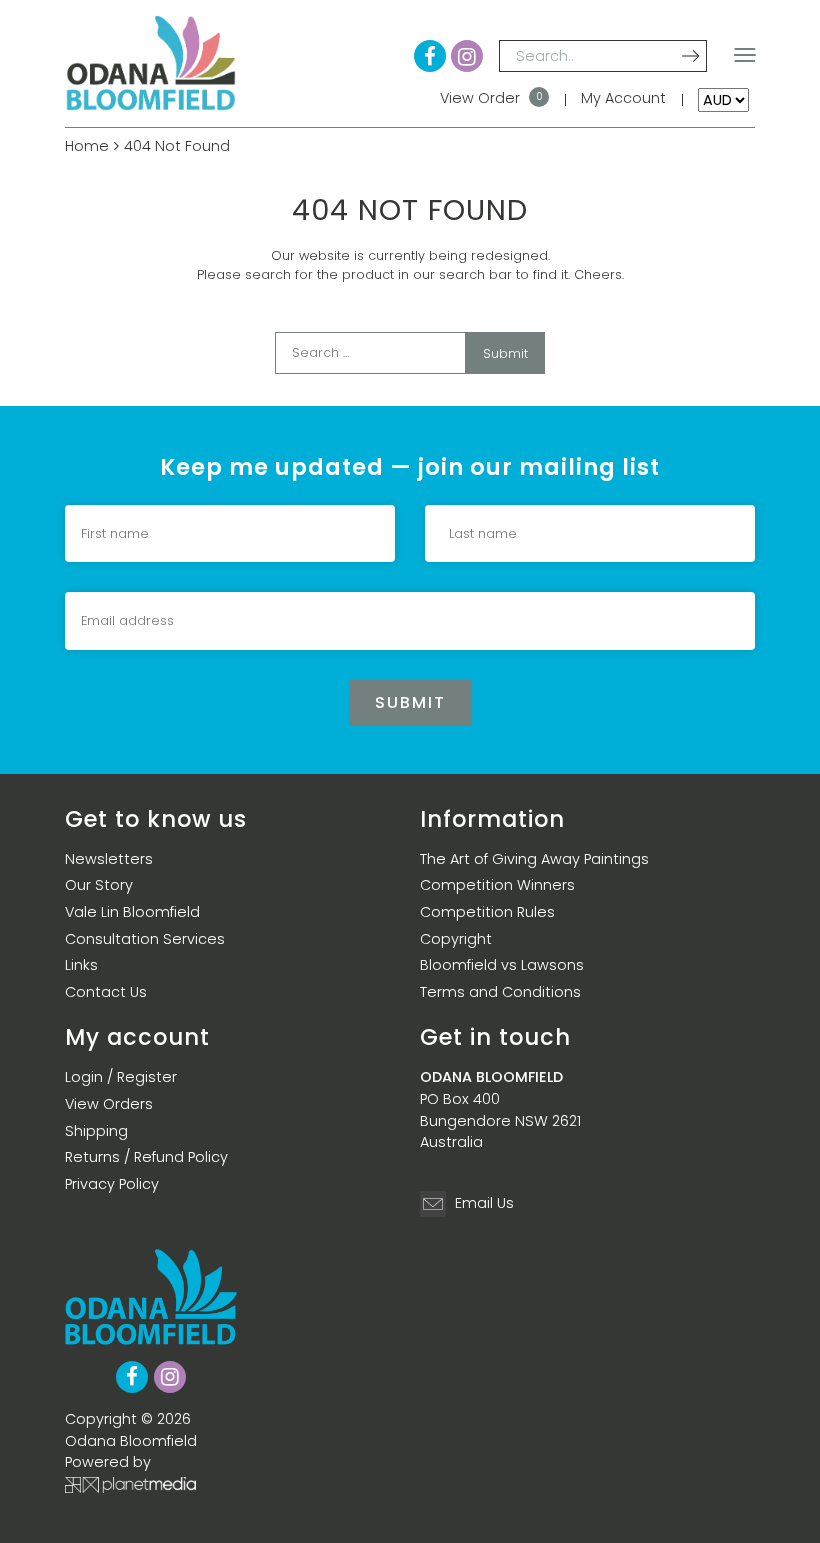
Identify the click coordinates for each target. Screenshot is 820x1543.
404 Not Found (177, 146)
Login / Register (121, 1077)
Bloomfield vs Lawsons (502, 965)
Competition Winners (497, 885)
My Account (623, 98)
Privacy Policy (112, 1184)
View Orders (109, 1104)
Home (87, 146)
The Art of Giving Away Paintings (534, 859)
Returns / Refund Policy (146, 1157)
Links (81, 965)
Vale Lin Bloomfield (132, 912)
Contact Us (106, 992)
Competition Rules (487, 912)
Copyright (456, 939)
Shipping (96, 1131)
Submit (505, 353)
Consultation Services (145, 939)
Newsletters (109, 859)
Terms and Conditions (500, 992)
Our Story (99, 885)
